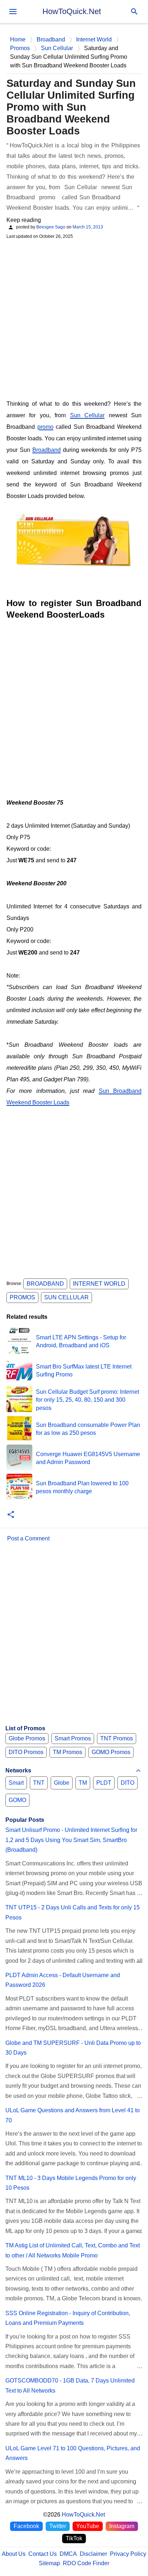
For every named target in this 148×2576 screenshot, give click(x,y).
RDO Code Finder (86, 2563)
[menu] (13, 12)
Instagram (122, 2526)
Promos (22, 1297)
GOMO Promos (111, 1752)
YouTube (88, 2526)
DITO (128, 1783)
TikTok (74, 2538)
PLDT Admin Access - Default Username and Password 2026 (63, 1980)
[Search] (134, 12)
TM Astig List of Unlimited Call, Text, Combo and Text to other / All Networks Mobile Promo (73, 2250)
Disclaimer (93, 2554)
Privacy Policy (128, 2554)
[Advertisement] (74, 319)
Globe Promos (27, 1738)
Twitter (58, 2526)
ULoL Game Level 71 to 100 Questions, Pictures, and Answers (73, 2453)
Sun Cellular (87, 415)
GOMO (17, 1800)
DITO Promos (26, 1752)
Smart (16, 1783)
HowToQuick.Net (72, 11)
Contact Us (43, 2554)
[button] (11, 1515)
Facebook (26, 2526)
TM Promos (68, 1752)
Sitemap (49, 2563)
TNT (39, 1783)
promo (45, 427)
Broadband (47, 450)
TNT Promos (117, 1738)
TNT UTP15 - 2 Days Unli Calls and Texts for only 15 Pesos (73, 1912)
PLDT (104, 1783)
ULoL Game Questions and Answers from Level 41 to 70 (73, 2115)
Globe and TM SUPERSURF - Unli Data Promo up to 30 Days (73, 2048)
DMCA (68, 2554)
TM (83, 1783)
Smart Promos (73, 1738)
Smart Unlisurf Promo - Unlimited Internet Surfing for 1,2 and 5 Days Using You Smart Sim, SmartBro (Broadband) (71, 1840)
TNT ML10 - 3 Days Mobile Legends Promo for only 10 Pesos (71, 2183)
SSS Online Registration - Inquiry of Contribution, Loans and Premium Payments (68, 2318)
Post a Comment (28, 1538)
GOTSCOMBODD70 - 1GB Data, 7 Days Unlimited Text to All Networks (70, 2385)
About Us (14, 2554)
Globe (62, 1783)
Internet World (99, 1284)
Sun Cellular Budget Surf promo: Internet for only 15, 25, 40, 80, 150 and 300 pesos (87, 1400)
